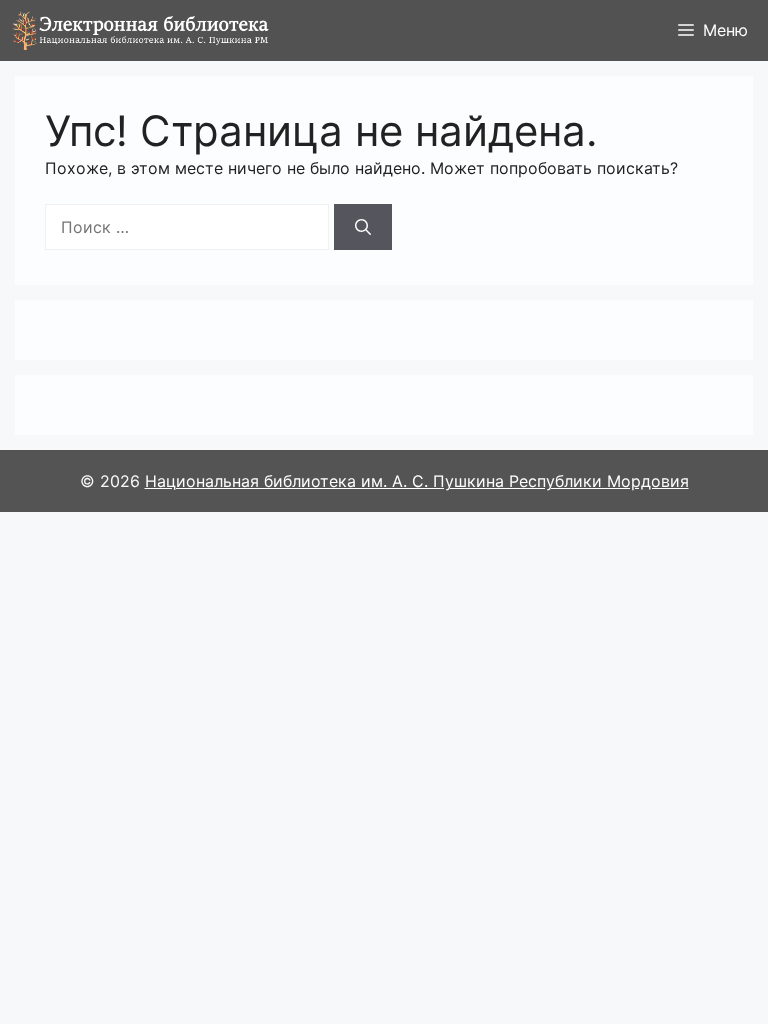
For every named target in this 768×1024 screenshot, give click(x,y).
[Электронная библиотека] (141, 30)
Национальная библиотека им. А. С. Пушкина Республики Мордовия (417, 481)
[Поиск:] (187, 227)
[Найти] (363, 227)
